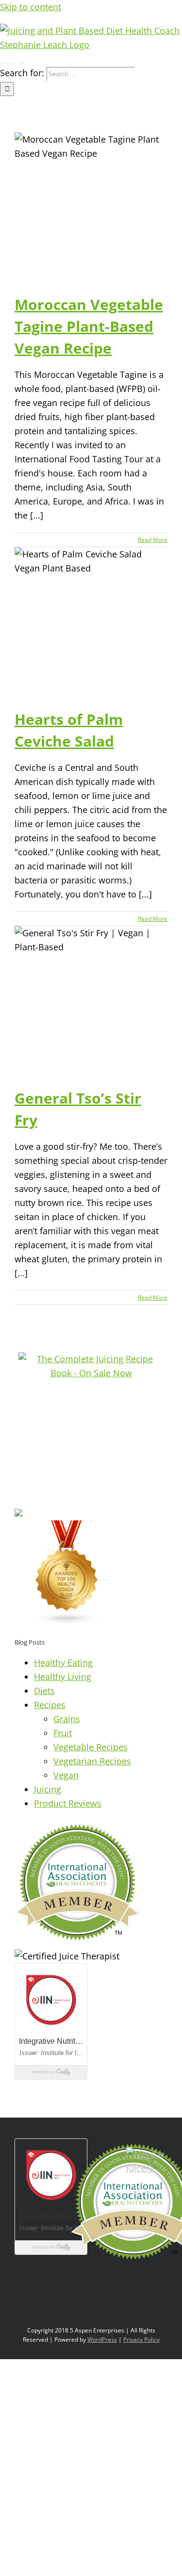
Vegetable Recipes (91, 1747)
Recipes (50, 1705)
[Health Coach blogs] (67, 1622)
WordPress (102, 2340)
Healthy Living (63, 1677)
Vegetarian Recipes (92, 1761)
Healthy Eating (63, 1663)
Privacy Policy (141, 2340)
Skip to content (31, 7)
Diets (44, 1691)
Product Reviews (68, 1803)
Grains (67, 1719)
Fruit (63, 1733)
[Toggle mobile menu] (3, 59)
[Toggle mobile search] (13, 59)
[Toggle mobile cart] (22, 59)
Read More (153, 540)
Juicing (48, 1789)
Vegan (66, 1775)
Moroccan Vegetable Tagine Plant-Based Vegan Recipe (89, 326)
